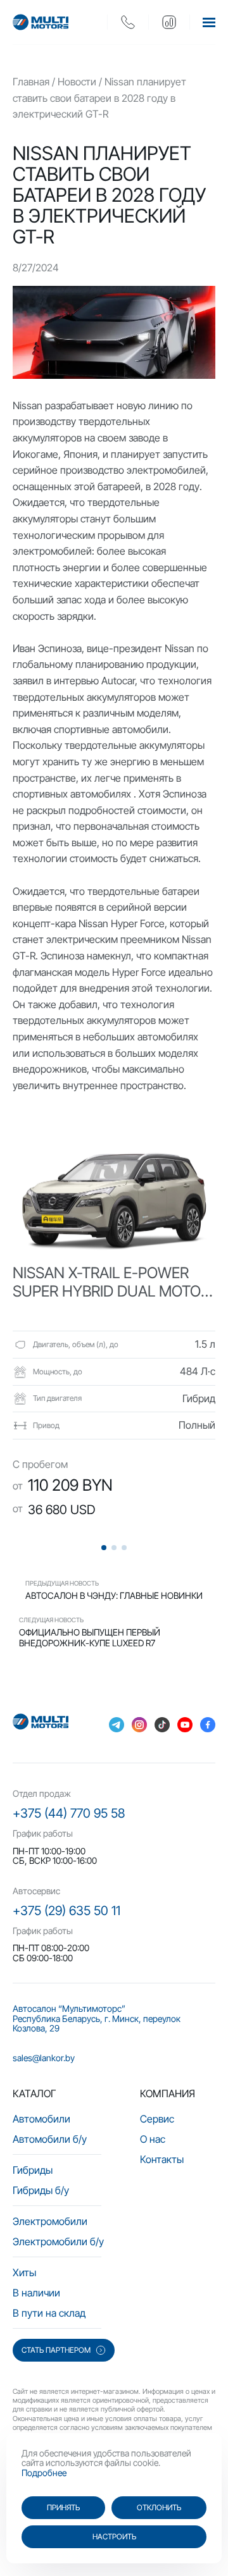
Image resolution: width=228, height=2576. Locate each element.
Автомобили (41, 2119)
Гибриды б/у (41, 2190)
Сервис (157, 2119)
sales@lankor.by (44, 2058)
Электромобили (50, 2221)
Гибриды (33, 2170)
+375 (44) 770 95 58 (69, 1813)
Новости (77, 82)
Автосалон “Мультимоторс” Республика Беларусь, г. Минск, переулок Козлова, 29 (97, 2018)
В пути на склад (49, 2313)
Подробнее (44, 2473)
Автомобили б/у (50, 2139)
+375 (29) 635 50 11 (66, 1911)
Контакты (162, 2159)
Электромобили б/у (58, 2241)
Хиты (24, 2272)
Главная (31, 82)
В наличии (36, 2293)
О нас (153, 2139)
